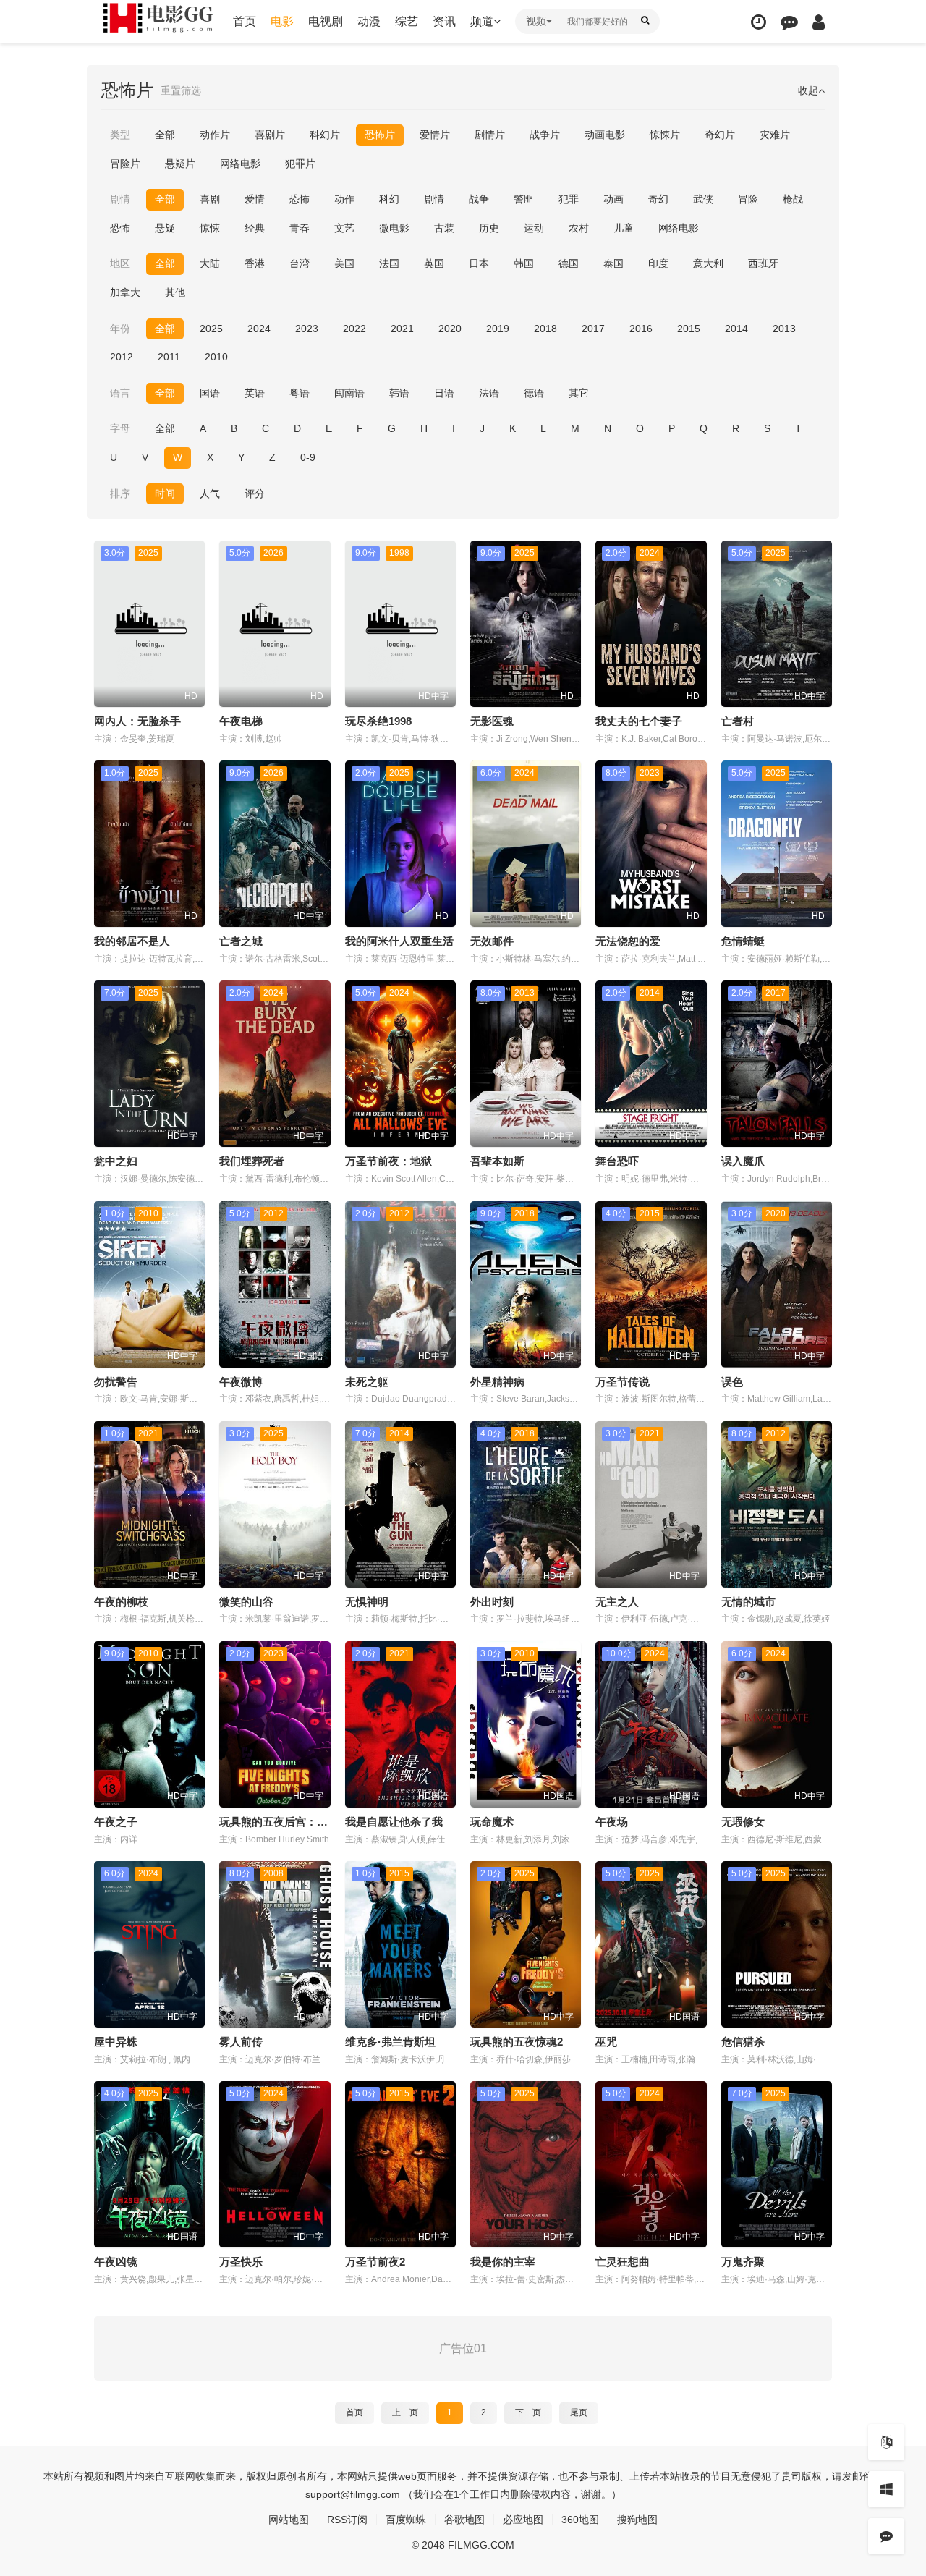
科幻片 (325, 135)
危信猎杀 (743, 2042)
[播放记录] (759, 22)
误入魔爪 (743, 1161)
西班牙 (763, 263)
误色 (732, 1382)
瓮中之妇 (116, 1161)
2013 (784, 329)
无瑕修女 (743, 1822)
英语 (255, 393)
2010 (216, 357)
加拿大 (125, 292)
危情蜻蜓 (743, 941)
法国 (389, 263)
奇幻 (658, 199)
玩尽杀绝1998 (378, 721)
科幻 (389, 199)
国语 (210, 393)
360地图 (580, 2520)
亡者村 (738, 721)
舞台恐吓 (617, 1161)
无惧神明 (367, 1602)
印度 (658, 263)
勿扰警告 (116, 1382)
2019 (498, 329)
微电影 (394, 228)
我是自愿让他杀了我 (394, 1822)
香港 (255, 263)
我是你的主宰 (503, 2262)
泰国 (613, 263)
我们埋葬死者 (252, 1161)
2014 (736, 329)
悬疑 (165, 228)
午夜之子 (116, 1822)
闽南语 (349, 393)
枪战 (793, 199)
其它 (579, 393)
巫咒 (606, 2042)
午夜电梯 (241, 721)
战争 (479, 199)
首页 (245, 21)
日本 (479, 263)
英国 (434, 263)
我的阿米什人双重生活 (399, 941)
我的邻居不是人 (132, 941)
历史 (489, 228)
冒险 (748, 199)
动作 (344, 199)
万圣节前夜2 (375, 2262)
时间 (165, 493)
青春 (300, 228)
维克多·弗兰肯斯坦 (390, 2042)
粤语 (300, 393)
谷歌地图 (464, 2520)
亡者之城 (241, 941)
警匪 (524, 199)
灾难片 (775, 135)
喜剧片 (270, 135)
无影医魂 (492, 721)
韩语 (399, 393)
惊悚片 (665, 135)
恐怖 (300, 199)
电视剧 (326, 21)
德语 (534, 393)
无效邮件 (492, 941)
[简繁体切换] (886, 2442)
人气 (210, 493)
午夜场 (612, 1822)
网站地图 (289, 2520)
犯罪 (569, 199)
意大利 (708, 263)
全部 (165, 135)
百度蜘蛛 (406, 2520)
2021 (402, 329)
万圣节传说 (623, 1382)
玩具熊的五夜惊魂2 (517, 2042)
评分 (255, 493)
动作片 (215, 135)
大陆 (210, 263)
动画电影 (605, 135)
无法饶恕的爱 (628, 941)
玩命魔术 (492, 1822)
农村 (579, 228)
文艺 (344, 228)
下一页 (528, 2412)
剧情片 (490, 135)
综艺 (407, 21)
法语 (489, 393)
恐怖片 (380, 135)
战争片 (545, 135)
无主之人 (617, 1602)
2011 (169, 357)
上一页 (405, 2412)
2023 (307, 329)
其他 (175, 292)
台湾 (300, 263)
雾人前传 (241, 2042)
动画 (613, 199)
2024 (259, 329)
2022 (354, 329)
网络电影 (240, 164)
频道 (482, 21)
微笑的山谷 (246, 1602)
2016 (641, 329)
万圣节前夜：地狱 (388, 1161)
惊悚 (210, 228)
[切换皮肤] (886, 2489)
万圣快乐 (241, 2262)
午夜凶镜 (116, 2262)
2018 (545, 329)
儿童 (624, 228)
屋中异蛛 (116, 2042)
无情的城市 (748, 1602)
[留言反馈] (789, 22)
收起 (808, 90)
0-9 (308, 457)
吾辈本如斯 (497, 1161)
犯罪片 (300, 164)
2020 (450, 329)
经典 (255, 228)
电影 (282, 21)
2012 (122, 357)
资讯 (444, 21)
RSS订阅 (347, 2520)
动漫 (369, 21)
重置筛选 (181, 90)
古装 (444, 228)
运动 (534, 228)
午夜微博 (241, 1382)
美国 (344, 263)
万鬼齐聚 (743, 2262)
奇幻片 (720, 135)
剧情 (434, 199)
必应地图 (523, 2520)
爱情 (255, 199)
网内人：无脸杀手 (137, 721)
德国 (569, 263)
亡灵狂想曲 (623, 2262)
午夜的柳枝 (121, 1602)
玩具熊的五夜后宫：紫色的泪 (290, 1822)
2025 (211, 329)
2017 (593, 329)
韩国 (524, 263)
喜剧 (210, 199)
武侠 (703, 199)
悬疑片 (180, 164)
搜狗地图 (637, 2520)
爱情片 (435, 135)
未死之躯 (367, 1382)
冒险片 (125, 164)
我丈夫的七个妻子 (639, 721)
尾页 (579, 2412)
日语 (444, 393)
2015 (689, 329)
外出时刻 (492, 1602)
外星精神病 (497, 1382)
